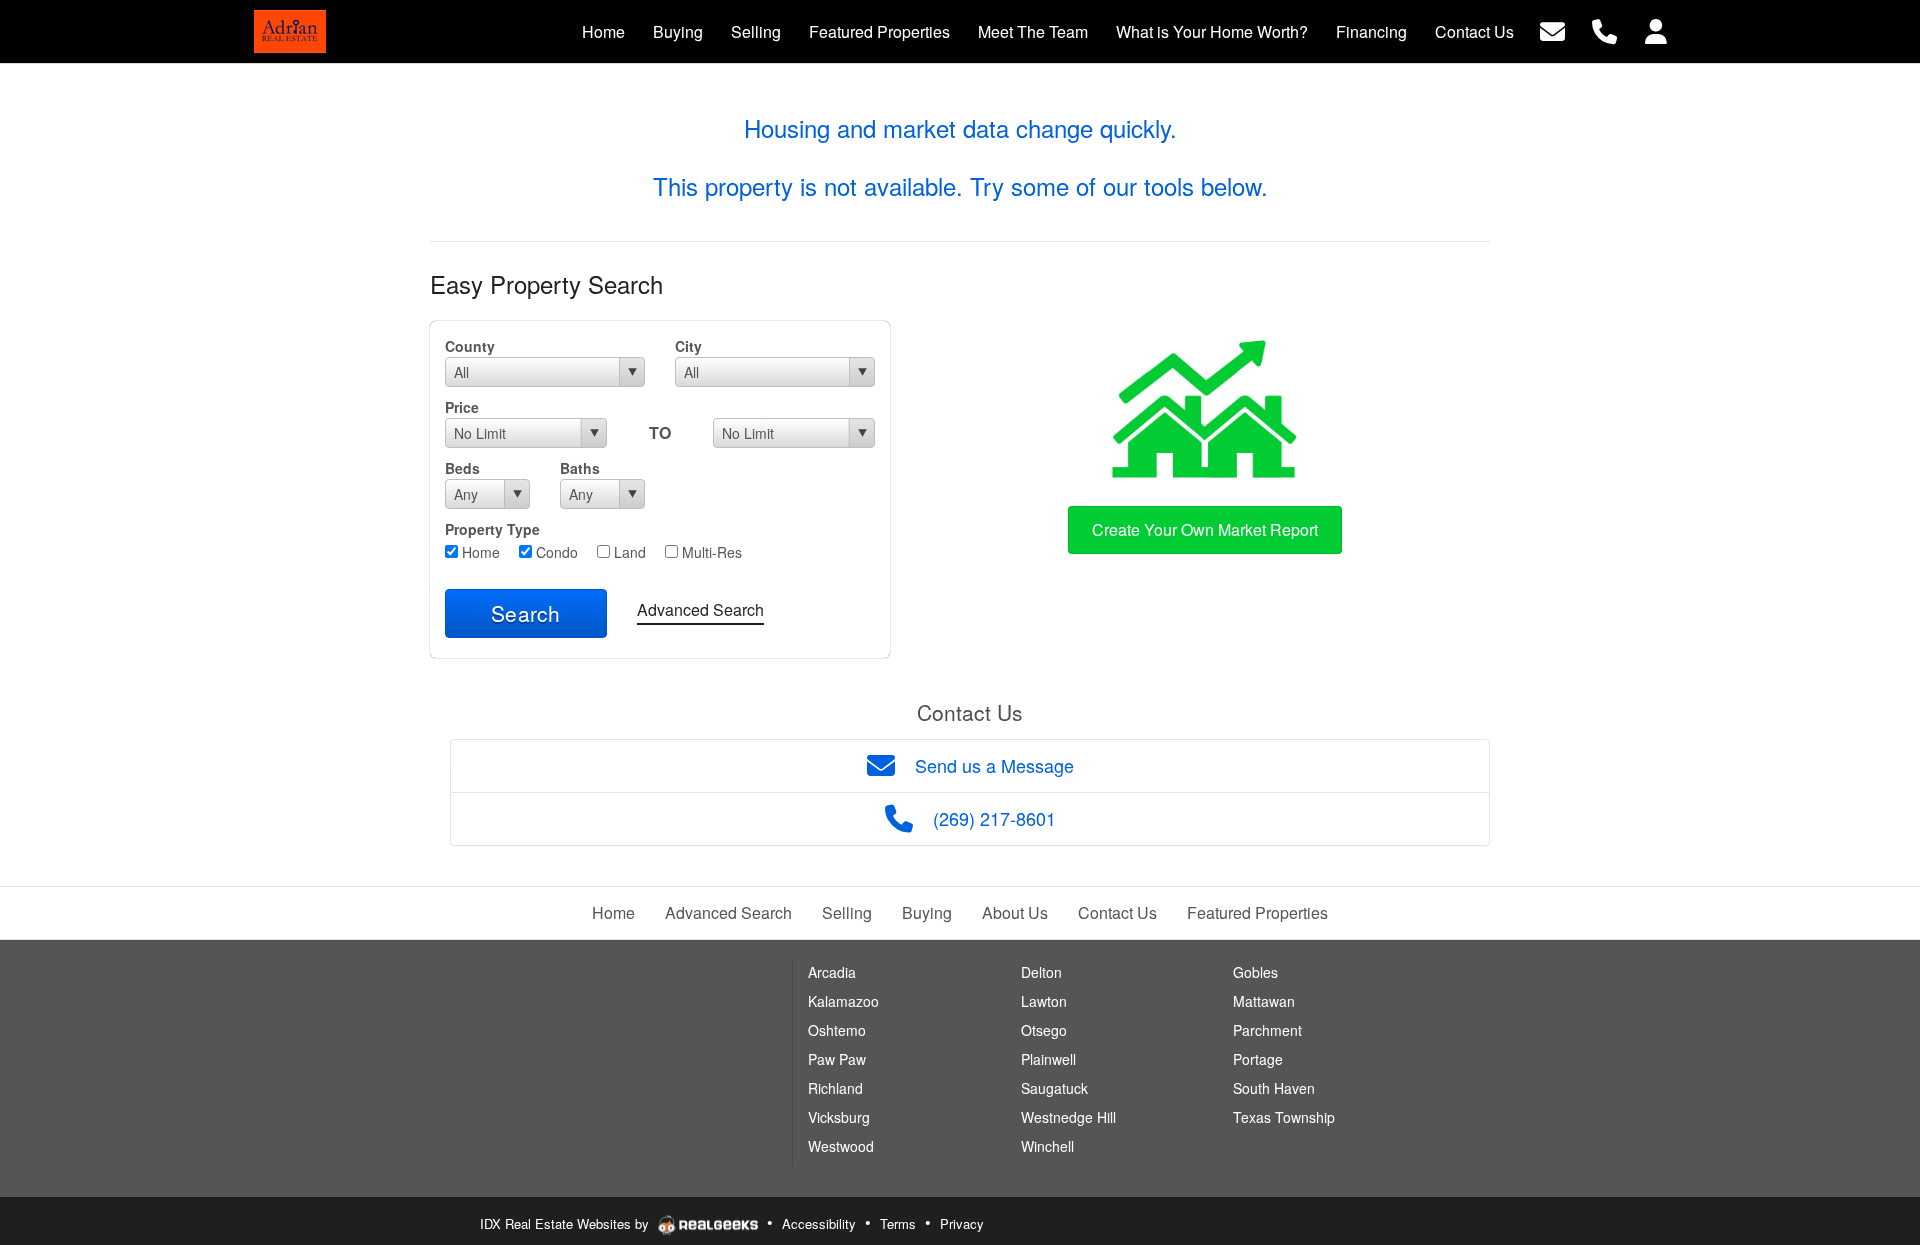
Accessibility (819, 1223)
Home (479, 552)
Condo (555, 552)
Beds (462, 468)
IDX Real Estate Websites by (566, 1223)
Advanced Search (700, 609)
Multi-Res (710, 552)
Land (628, 552)
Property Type (492, 529)
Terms (898, 1223)
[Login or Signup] (1656, 29)
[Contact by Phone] (1604, 29)
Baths (580, 468)
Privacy (962, 1223)
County (470, 346)
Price (462, 407)
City (688, 346)
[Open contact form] (1552, 29)
